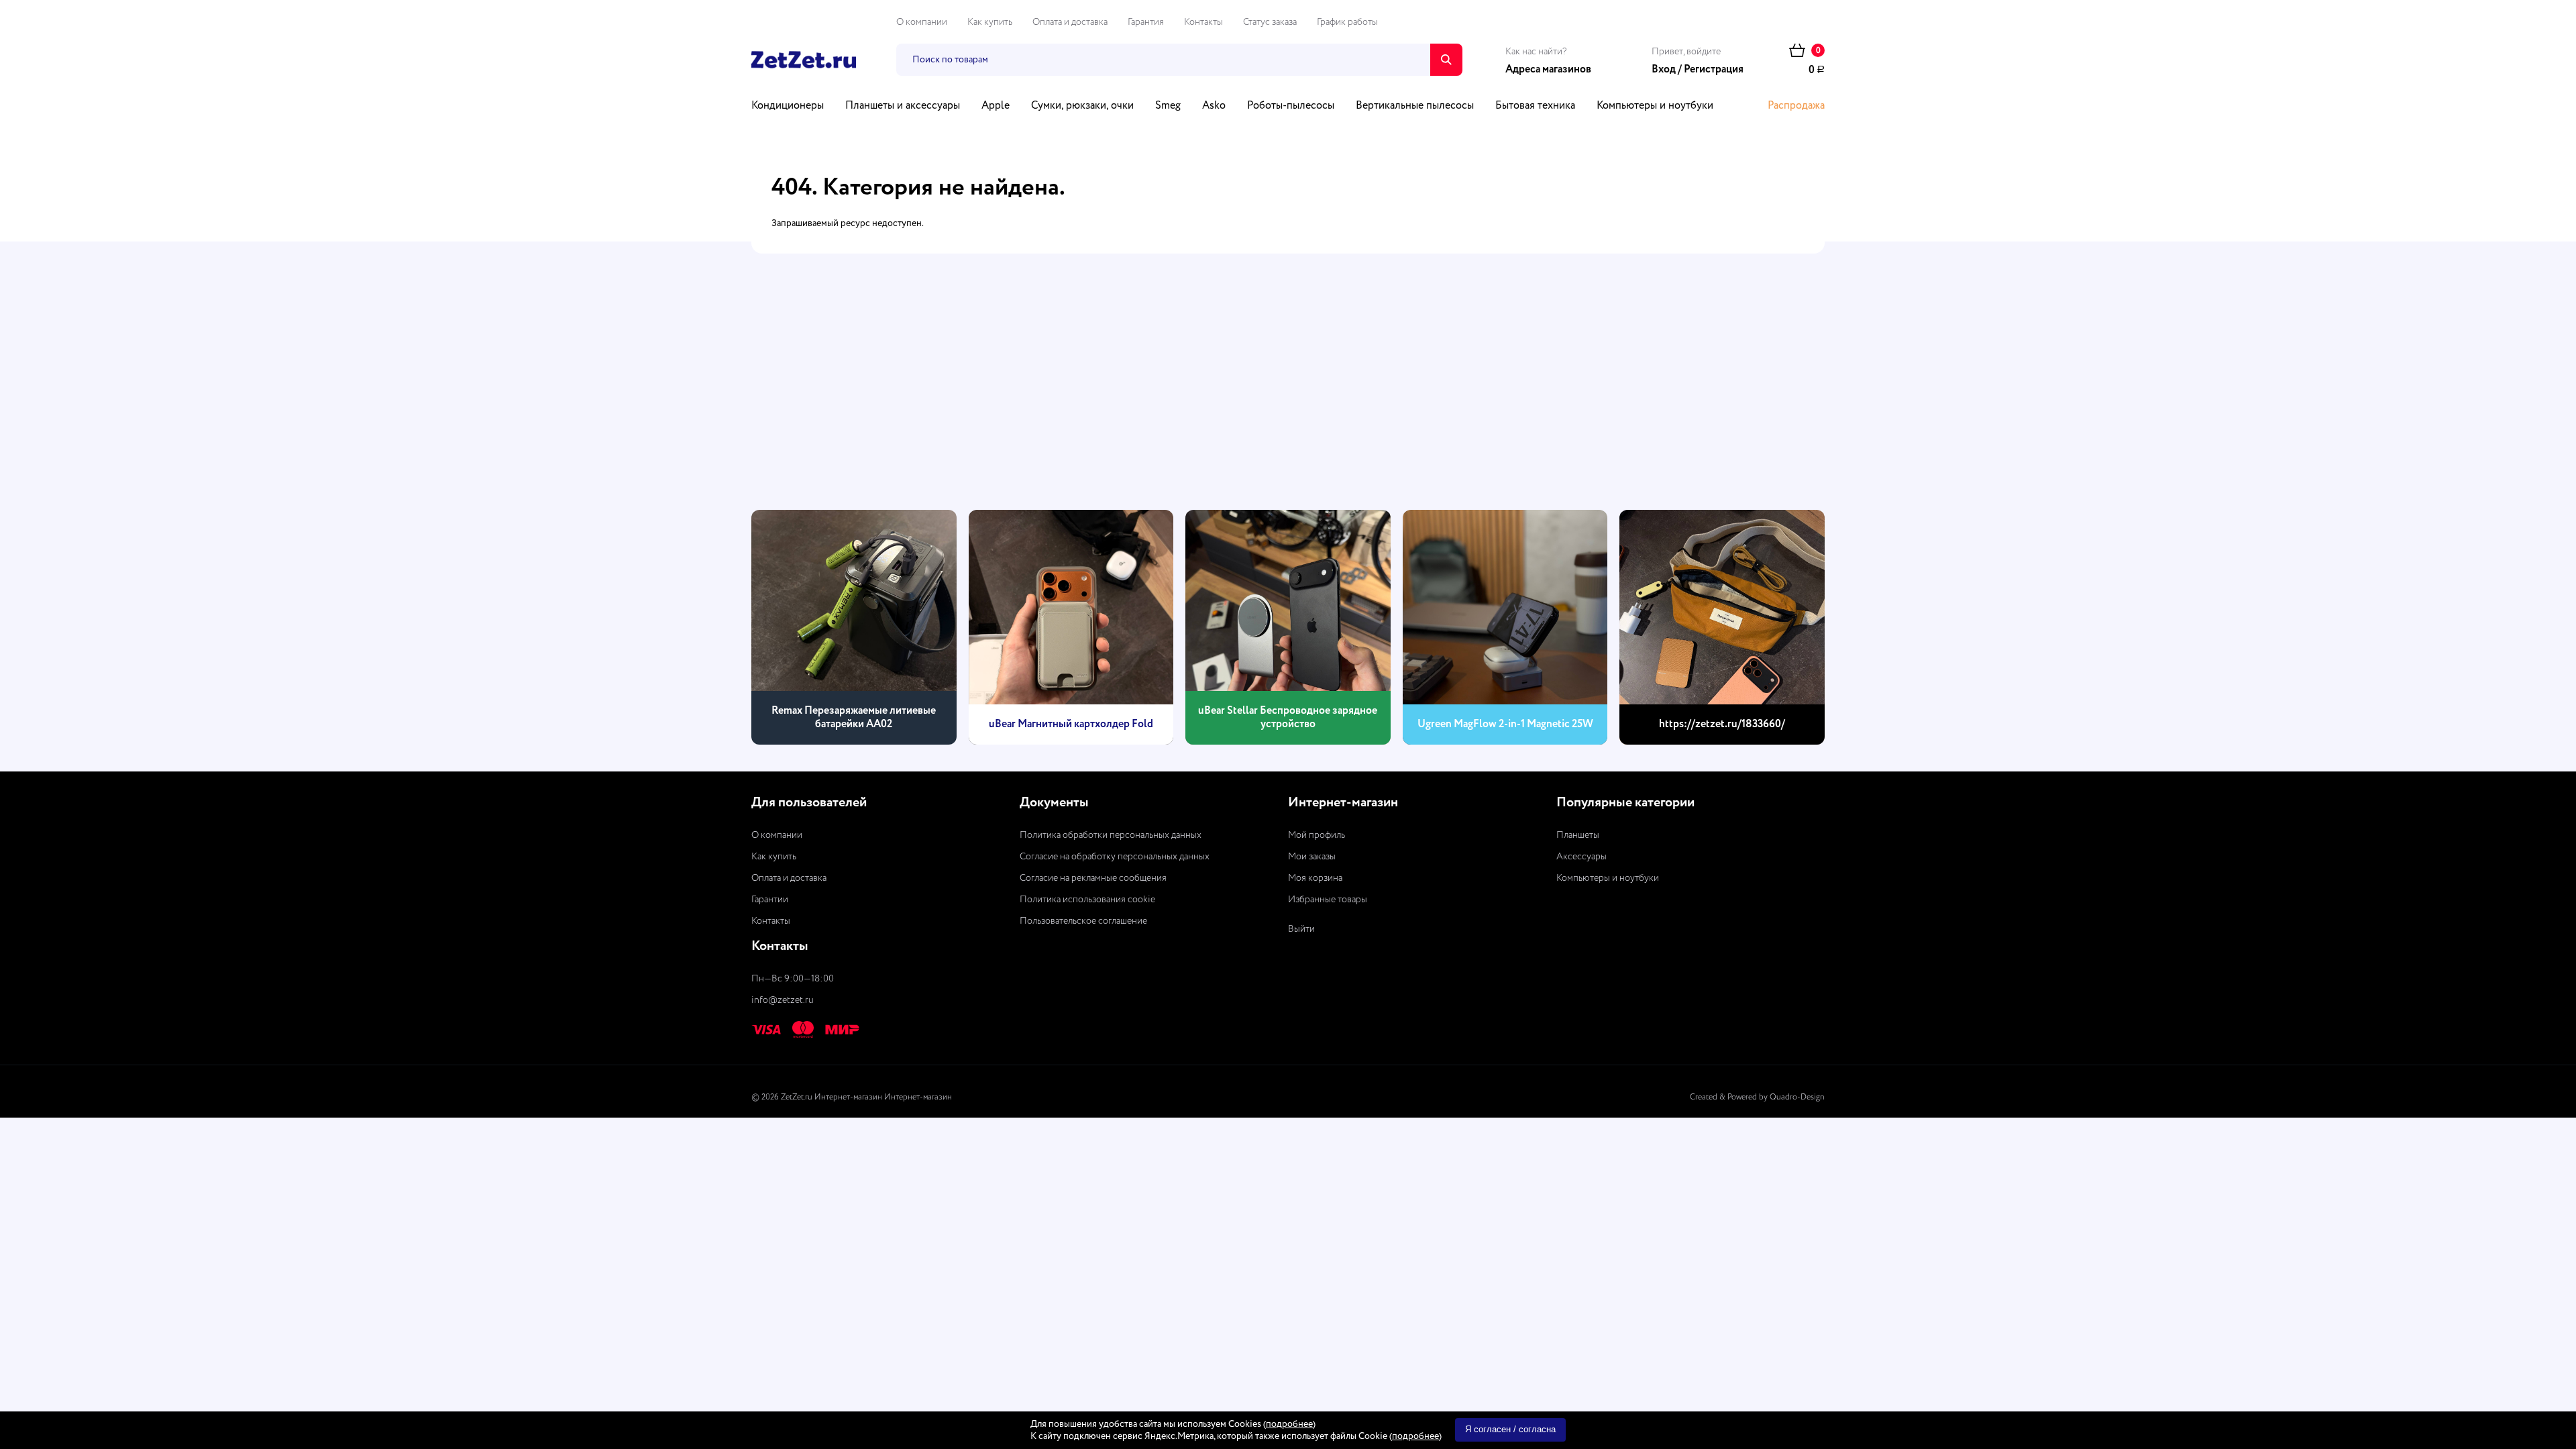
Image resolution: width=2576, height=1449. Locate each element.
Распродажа (1796, 106)
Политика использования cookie (1087, 900)
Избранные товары (1328, 900)
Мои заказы (1312, 857)
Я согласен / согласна (1510, 1429)
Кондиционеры (788, 106)
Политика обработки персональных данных (1111, 835)
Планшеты (1578, 835)
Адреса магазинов (1548, 70)
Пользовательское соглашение (1083, 921)
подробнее (1289, 1424)
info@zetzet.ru (783, 1000)
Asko (1214, 106)
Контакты (1203, 22)
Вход (1664, 70)
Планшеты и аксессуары (903, 106)
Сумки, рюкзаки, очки (1082, 106)
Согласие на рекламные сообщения (1093, 878)
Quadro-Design (1797, 1097)
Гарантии (770, 900)
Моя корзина (1315, 878)
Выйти (1301, 929)
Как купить (990, 22)
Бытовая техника (1535, 106)
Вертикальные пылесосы (1415, 106)
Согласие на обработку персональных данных (1115, 857)
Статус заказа (1270, 22)
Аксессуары (1581, 857)
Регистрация (1714, 70)
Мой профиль (1317, 835)
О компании (922, 22)
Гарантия (1146, 22)
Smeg (1168, 106)
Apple (996, 106)
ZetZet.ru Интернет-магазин (831, 1097)
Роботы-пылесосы (1291, 106)
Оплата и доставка (1070, 22)
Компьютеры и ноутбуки (1655, 106)
